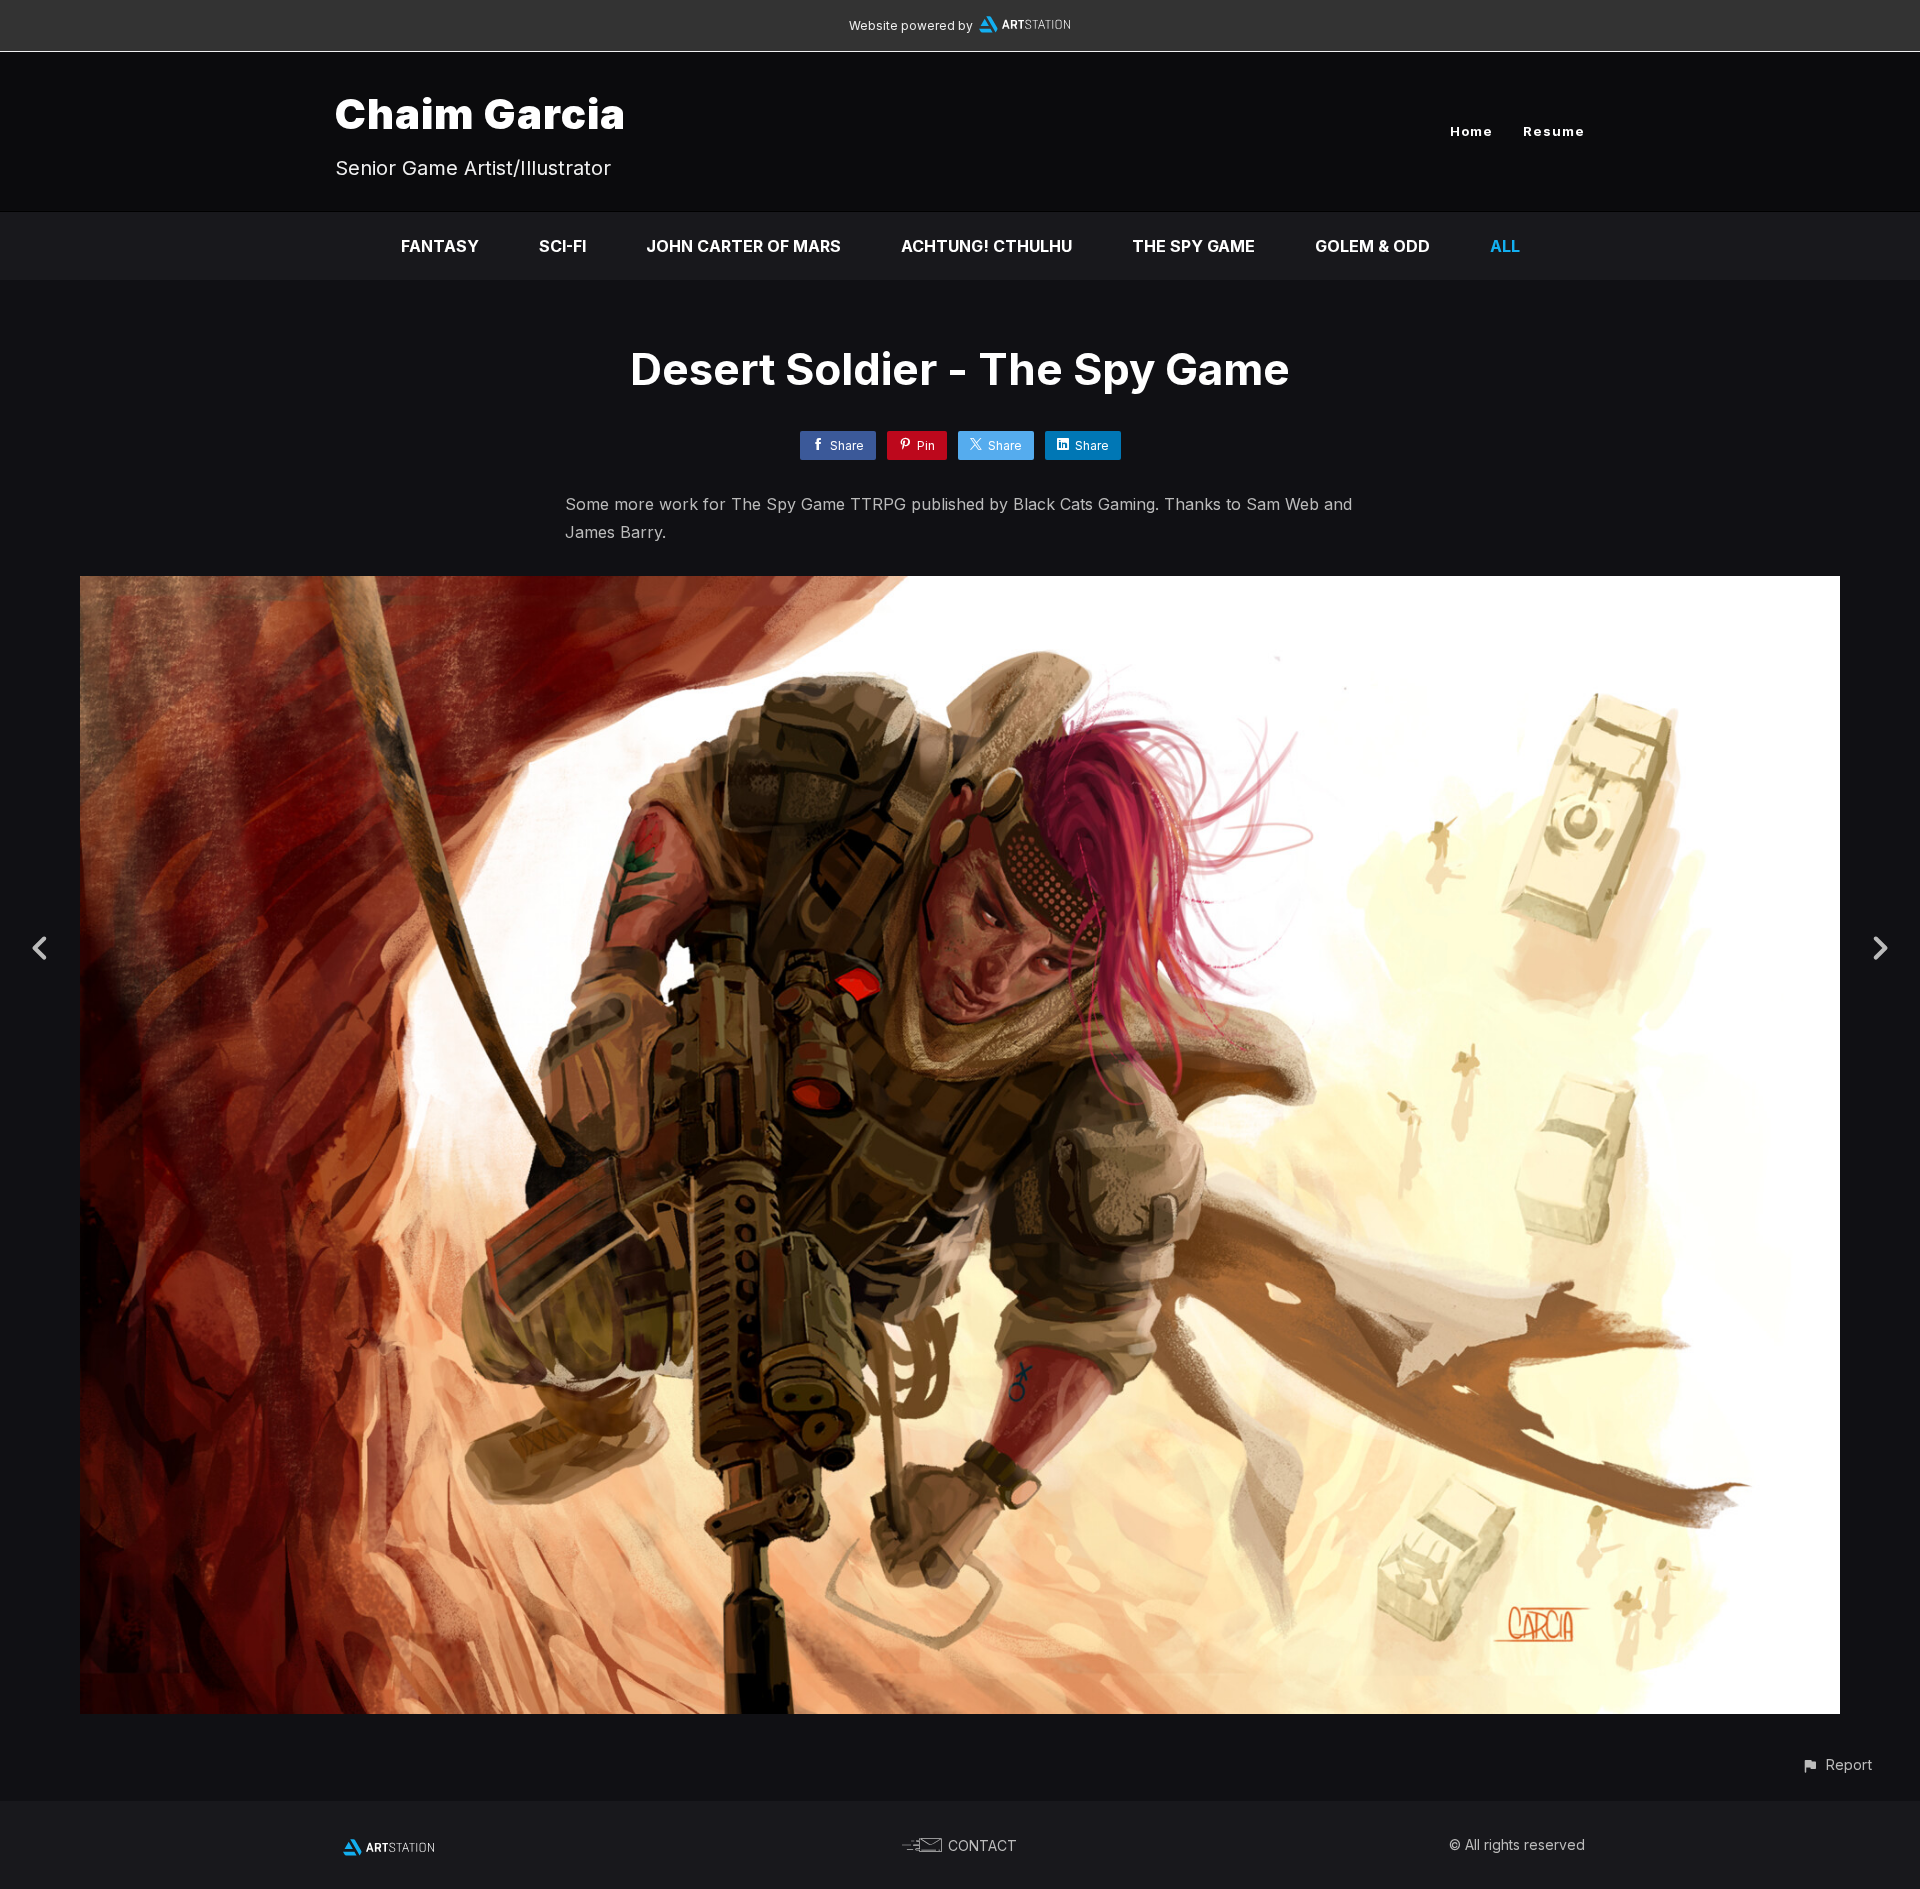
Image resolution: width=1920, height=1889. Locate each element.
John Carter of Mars (743, 246)
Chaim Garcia (480, 113)
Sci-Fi (562, 246)
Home (1471, 131)
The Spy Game (1193, 246)
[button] (1836, 1764)
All (1505, 246)
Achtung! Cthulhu (986, 246)
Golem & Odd (1372, 246)
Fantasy (440, 246)
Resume (1554, 131)
